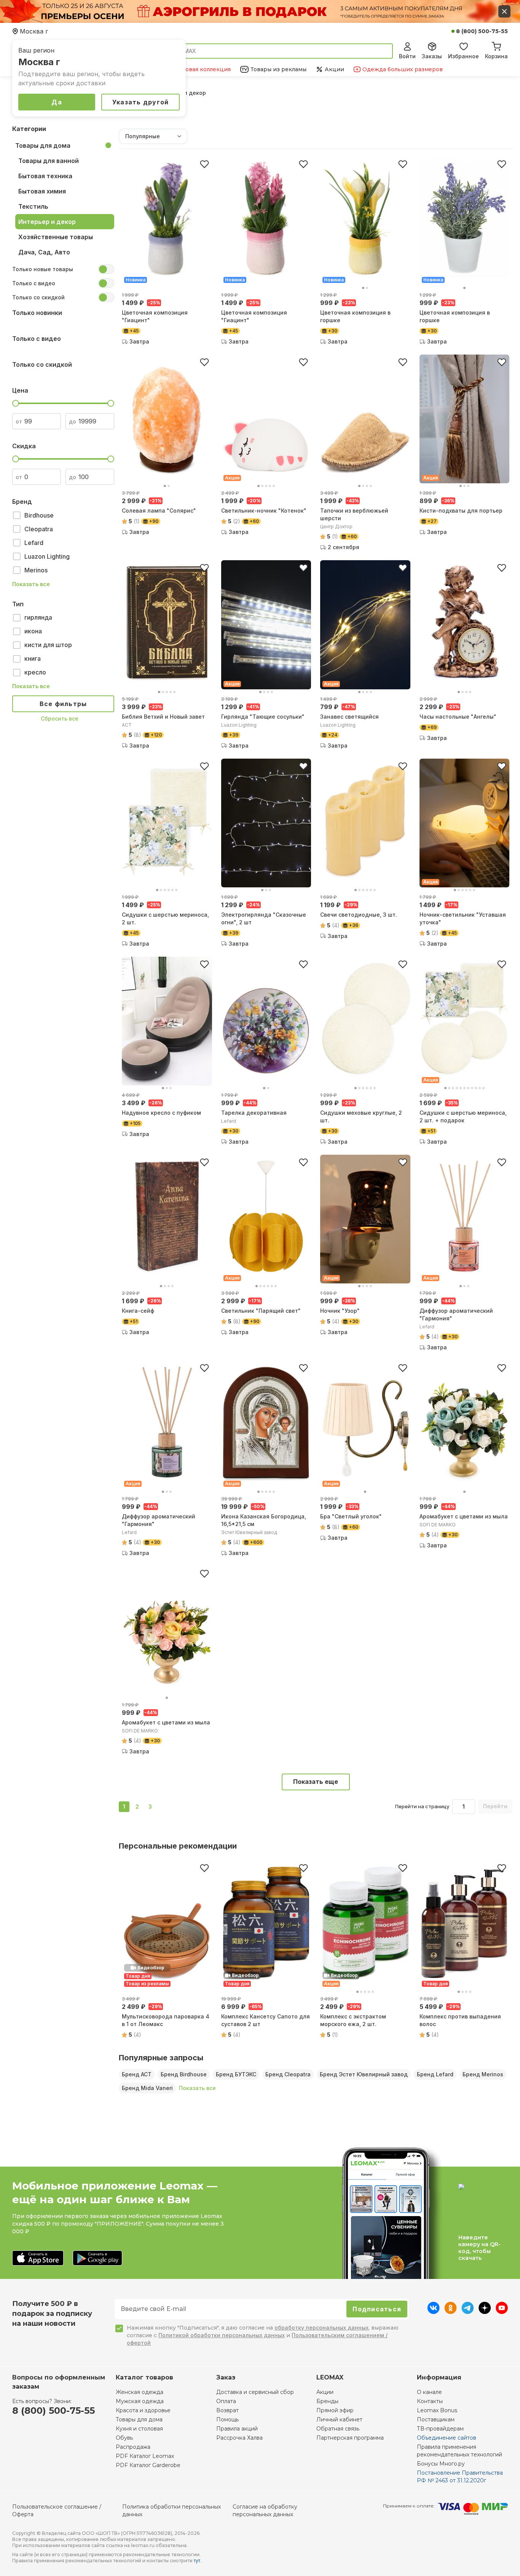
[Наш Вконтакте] (433, 2312)
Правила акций (237, 2429)
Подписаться (377, 2309)
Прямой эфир (335, 2410)
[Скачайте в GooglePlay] (97, 2259)
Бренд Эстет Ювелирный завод (364, 2074)
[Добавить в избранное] (204, 164)
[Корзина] (496, 45)
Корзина (496, 56)
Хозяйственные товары (56, 237)
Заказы (432, 56)
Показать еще (316, 1782)
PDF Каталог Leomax (145, 2456)
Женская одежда (140, 2392)
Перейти (495, 1806)
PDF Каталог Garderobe (148, 2465)
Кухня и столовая (139, 2429)
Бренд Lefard (435, 2074)
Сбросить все (60, 718)
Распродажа (133, 2447)
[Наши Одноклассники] (451, 2312)
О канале (429, 2392)
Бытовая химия (42, 191)
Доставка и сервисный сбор (255, 2392)
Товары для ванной (49, 161)
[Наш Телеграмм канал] (468, 2312)
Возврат (227, 2410)
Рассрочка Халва (239, 2438)
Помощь (227, 2419)
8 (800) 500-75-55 (482, 31)
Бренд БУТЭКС (236, 2074)
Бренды (327, 2401)
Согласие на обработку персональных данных (265, 2510)
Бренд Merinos (483, 2074)
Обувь (124, 2438)
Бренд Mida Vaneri (147, 2088)
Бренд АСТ (137, 2074)
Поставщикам (436, 2419)
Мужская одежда (140, 2401)
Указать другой (141, 102)
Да (57, 102)
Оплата (226, 2401)
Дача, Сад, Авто (44, 252)
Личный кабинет (339, 2419)
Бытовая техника (45, 176)
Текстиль (33, 206)
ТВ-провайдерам (440, 2429)
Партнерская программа (350, 2438)
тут (197, 2561)
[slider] (16, 403)
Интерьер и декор (47, 222)
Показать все (31, 584)
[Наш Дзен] (485, 2312)
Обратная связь (338, 2429)
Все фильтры (63, 704)
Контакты (430, 2401)
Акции (325, 2392)
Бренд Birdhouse (184, 2074)
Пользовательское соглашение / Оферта (57, 2510)
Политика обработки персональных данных (171, 2510)
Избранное (463, 56)
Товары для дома (43, 145)
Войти (407, 56)
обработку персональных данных (321, 2328)
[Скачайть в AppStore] (38, 2259)
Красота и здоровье (143, 2410)
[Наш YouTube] (502, 2312)
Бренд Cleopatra (288, 2074)
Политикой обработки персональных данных (222, 2335)
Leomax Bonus (437, 2410)
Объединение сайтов (447, 2438)
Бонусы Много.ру (441, 2464)
